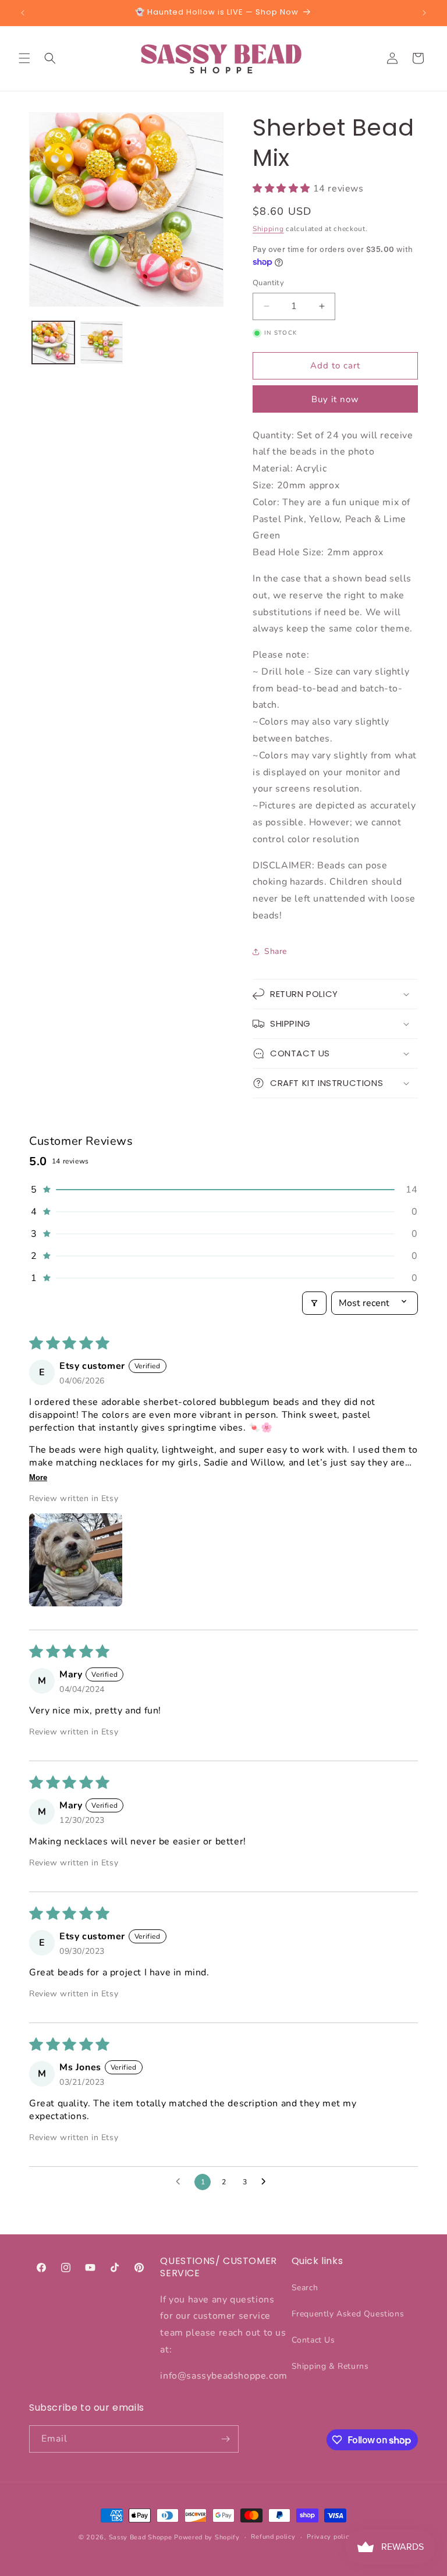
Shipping (268, 229)
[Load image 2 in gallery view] (102, 343)
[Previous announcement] (23, 13)
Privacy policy (330, 2537)
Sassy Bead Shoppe (141, 2537)
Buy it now (335, 399)
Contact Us (313, 2340)
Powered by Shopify (207, 2537)
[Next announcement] (424, 13)
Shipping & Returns (330, 2366)
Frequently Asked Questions (348, 2314)
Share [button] (276, 951)
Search (305, 2288)
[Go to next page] (267, 2182)
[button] (24, 58)
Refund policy (273, 2537)
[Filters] (314, 1303)
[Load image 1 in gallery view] (53, 343)
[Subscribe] (225, 2439)
